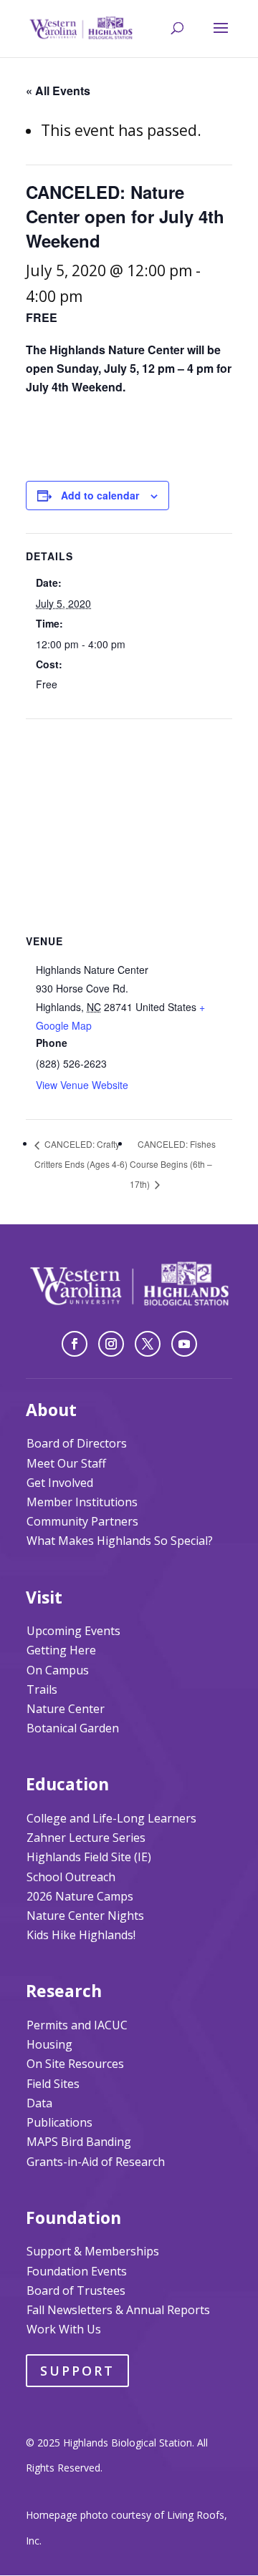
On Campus (58, 1670)
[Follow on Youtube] (184, 1344)
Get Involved (60, 1483)
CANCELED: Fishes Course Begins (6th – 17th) (173, 1164)
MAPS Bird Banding (79, 2142)
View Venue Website (82, 1085)
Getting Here (61, 1650)
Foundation (73, 2218)
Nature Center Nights (85, 1916)
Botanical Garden (73, 1728)
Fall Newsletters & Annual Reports (118, 2310)
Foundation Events (77, 2271)
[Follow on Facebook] (75, 1344)
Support (77, 2371)
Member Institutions (82, 1502)
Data (39, 2103)
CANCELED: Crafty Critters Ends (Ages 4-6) (81, 1154)
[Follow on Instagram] (111, 1344)
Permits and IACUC (77, 2025)
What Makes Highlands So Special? (120, 1541)
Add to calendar (100, 495)
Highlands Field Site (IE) (89, 1857)
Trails (42, 1689)
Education (67, 1784)
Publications (59, 2122)
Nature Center (66, 1709)
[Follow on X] (148, 1344)
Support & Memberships (93, 2251)
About (51, 1410)
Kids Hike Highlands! (81, 1935)
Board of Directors (77, 1443)
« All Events (58, 91)
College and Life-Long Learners (111, 1818)
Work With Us (64, 2329)
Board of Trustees (76, 2290)
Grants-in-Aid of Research (96, 2162)
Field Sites (53, 2084)
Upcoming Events (73, 1631)
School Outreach (71, 1877)
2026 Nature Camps (80, 1896)
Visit (44, 1597)
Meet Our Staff (66, 1463)
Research (64, 1991)
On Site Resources (75, 2064)
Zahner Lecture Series (86, 1838)
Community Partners (82, 1521)
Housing (49, 2044)
